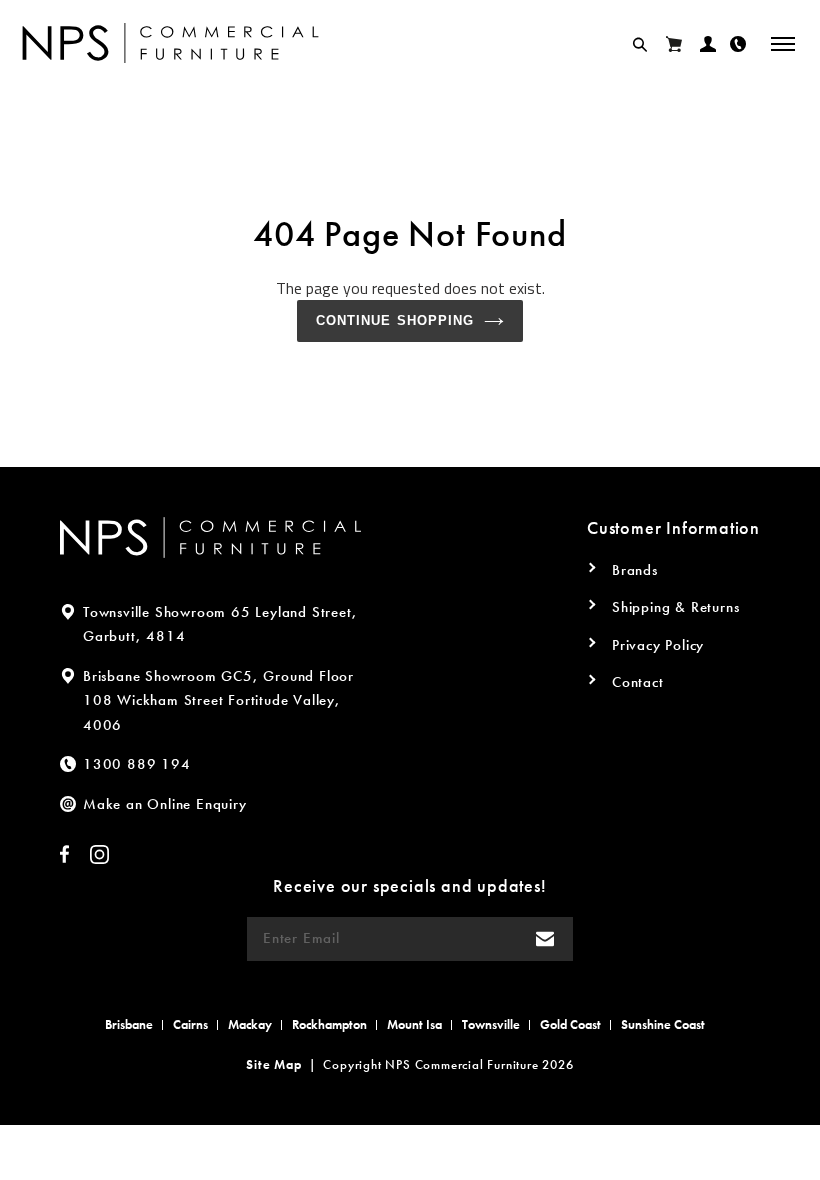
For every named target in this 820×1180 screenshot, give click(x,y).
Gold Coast (570, 1024)
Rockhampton (329, 1024)
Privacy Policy (658, 645)
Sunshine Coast (663, 1024)
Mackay (250, 1024)
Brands (635, 570)
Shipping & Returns (675, 607)
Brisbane (129, 1024)
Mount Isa (414, 1024)
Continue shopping (395, 320)
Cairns (190, 1024)
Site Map (273, 1064)
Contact (638, 682)
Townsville (491, 1024)
